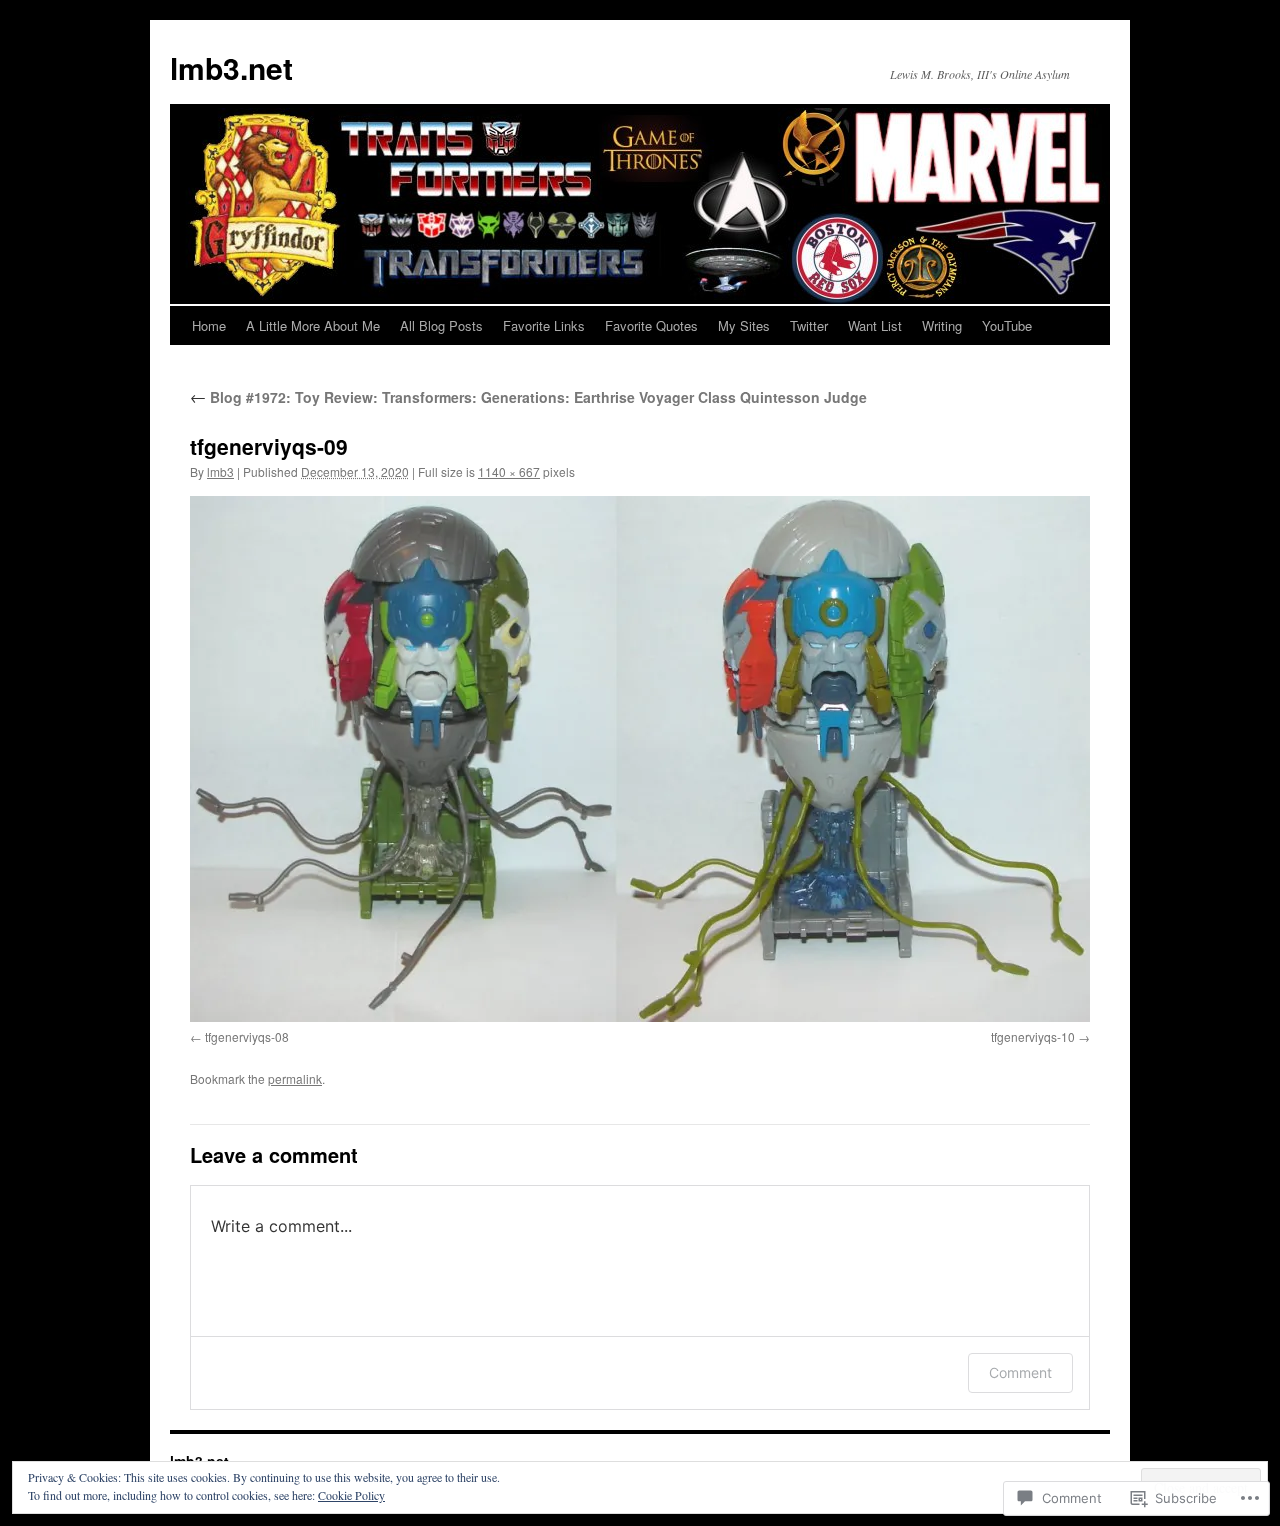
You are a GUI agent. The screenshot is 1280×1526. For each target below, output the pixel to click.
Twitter (809, 325)
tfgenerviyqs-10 (1033, 1036)
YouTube (1007, 325)
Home (209, 325)
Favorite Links (544, 325)
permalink (295, 1078)
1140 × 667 (509, 471)
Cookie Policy (351, 1495)
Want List (875, 325)
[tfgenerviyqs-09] (640, 759)
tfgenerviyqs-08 (247, 1036)
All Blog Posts (441, 325)
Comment (1020, 1372)
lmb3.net (231, 67)
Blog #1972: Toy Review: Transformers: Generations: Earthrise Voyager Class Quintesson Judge (528, 397)
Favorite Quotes (651, 325)
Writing (942, 325)
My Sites (744, 325)
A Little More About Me (313, 325)
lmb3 (220, 471)
